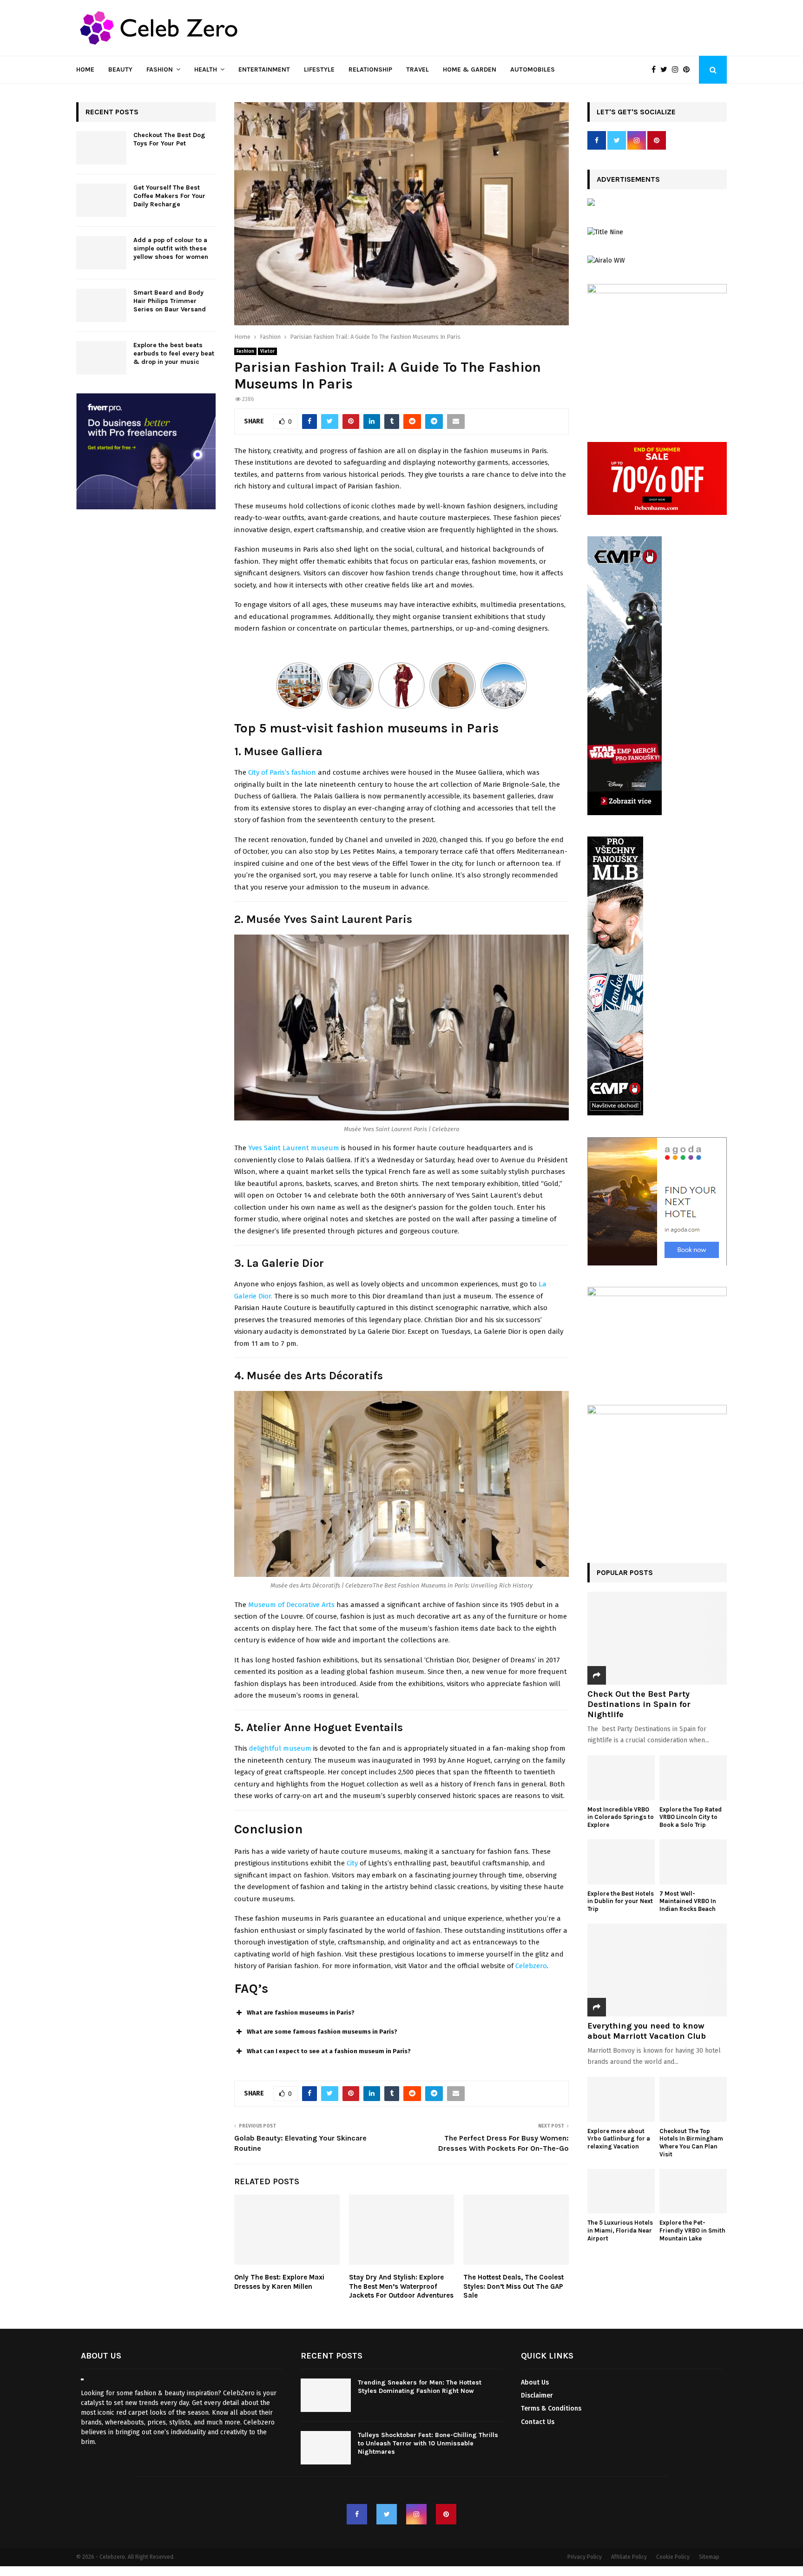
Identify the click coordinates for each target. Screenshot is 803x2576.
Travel (418, 69)
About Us (535, 2382)
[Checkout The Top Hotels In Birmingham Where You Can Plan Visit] (693, 2099)
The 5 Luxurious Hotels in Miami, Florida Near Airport (620, 2230)
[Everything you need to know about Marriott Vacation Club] (657, 1970)
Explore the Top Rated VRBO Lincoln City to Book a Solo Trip (691, 1817)
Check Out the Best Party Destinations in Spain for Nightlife (639, 1704)
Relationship (370, 69)
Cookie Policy (673, 2557)
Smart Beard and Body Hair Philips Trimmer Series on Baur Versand (170, 301)
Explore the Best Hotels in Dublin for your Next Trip (621, 1901)
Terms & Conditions (551, 2408)
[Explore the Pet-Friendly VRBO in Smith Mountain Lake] (693, 2191)
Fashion (160, 69)
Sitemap (709, 2557)
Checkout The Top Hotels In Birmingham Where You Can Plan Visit (691, 2143)
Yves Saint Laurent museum (294, 1148)
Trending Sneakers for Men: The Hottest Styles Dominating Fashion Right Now (420, 2387)
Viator (267, 351)
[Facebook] (656, 70)
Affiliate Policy (629, 2557)
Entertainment (264, 69)
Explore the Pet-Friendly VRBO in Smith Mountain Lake (692, 2230)
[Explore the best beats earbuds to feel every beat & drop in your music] (101, 358)
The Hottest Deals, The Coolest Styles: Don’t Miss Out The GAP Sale (513, 2286)
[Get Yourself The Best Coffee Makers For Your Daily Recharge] (101, 200)
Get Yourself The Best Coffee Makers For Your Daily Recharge (169, 196)
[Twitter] (666, 70)
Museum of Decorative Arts (291, 1605)
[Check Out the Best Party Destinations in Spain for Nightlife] (657, 1638)
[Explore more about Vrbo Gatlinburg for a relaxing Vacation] (621, 2099)
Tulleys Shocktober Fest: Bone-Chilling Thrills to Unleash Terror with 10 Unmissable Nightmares (428, 2443)
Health (206, 69)
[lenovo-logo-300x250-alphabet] (591, 204)
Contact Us (538, 2422)
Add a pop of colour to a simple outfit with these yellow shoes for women (171, 248)
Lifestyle (319, 69)
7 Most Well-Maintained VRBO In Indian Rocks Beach (688, 1901)
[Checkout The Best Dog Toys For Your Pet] (101, 148)
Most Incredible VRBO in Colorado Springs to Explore (621, 1817)
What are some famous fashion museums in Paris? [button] (322, 2032)
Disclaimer (537, 2395)
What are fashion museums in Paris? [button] (301, 2013)
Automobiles (533, 69)
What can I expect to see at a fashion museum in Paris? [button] (329, 2051)
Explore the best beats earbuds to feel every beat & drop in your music (174, 353)
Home (85, 69)
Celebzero (531, 1966)
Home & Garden (470, 69)
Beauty (120, 69)
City (352, 1863)
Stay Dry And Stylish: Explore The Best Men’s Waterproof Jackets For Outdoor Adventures (401, 2286)
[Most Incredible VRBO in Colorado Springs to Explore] (621, 1778)
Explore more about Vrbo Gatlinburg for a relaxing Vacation (619, 2139)
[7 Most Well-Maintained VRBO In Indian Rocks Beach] (693, 1862)
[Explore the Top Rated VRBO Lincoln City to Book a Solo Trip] (693, 1778)
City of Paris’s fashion (282, 772)
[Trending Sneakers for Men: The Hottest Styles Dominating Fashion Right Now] (326, 2395)
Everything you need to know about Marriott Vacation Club (647, 2031)
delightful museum (280, 1748)
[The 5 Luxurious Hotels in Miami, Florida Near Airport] (621, 2191)
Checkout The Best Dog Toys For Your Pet (169, 139)
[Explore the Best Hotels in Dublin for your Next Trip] (621, 1862)
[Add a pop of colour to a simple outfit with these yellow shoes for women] (101, 253)
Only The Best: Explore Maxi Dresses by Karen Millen (279, 2282)
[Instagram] (678, 70)
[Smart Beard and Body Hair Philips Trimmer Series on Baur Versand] (101, 305)
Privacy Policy (585, 2557)
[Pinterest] (689, 70)
